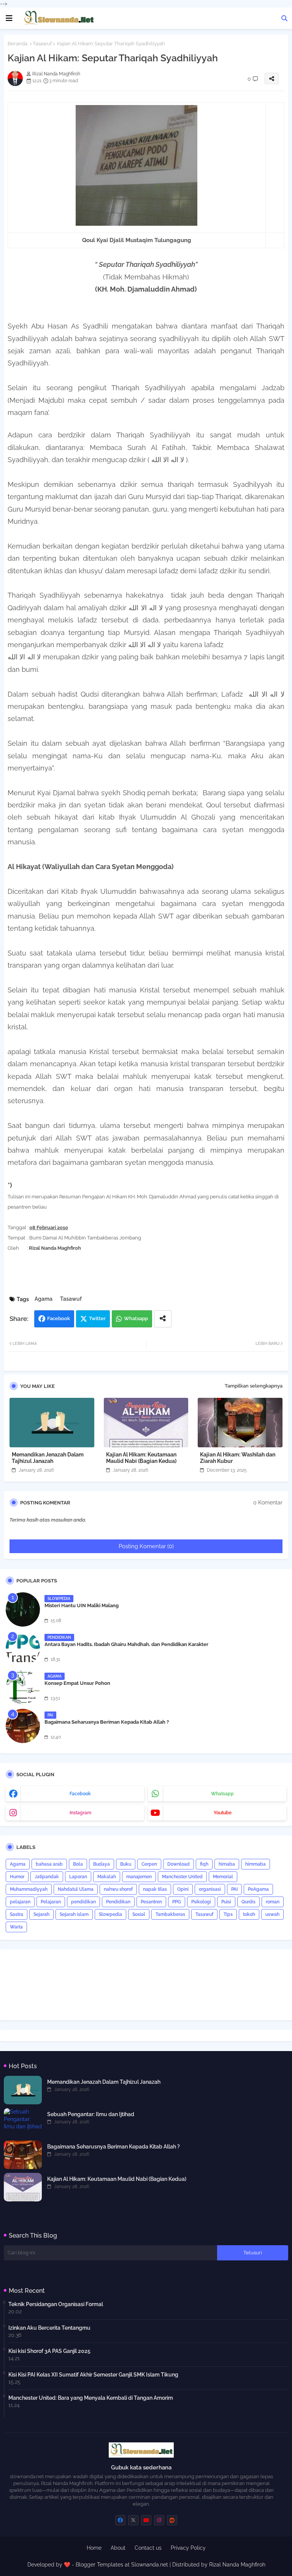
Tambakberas (170, 1914)
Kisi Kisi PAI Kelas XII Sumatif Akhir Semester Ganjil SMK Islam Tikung (93, 2375)
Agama (44, 1299)
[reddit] (172, 2520)
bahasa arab (49, 1864)
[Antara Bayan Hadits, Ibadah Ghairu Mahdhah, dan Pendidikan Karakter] (23, 1648)
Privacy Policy (188, 2548)
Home (94, 2548)
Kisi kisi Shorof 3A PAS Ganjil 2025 (49, 2351)
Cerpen (149, 1864)
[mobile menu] (9, 18)
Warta (16, 1927)
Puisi (226, 1902)
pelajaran (20, 1902)
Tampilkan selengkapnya (254, 1386)
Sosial (139, 1914)
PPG (177, 1902)
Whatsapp (136, 1318)
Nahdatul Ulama (76, 1889)
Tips (228, 1914)
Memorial (223, 1877)
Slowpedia (110, 1914)
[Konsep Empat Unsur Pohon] (23, 1687)
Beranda (17, 44)
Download (179, 1864)
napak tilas (155, 1889)
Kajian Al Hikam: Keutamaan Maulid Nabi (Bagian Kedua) (141, 1458)
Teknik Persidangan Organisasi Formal (56, 2304)
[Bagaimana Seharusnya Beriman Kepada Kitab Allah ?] (23, 1726)
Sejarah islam (74, 1914)
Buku (126, 1864)
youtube (223, 1813)
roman (273, 1902)
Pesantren (151, 1902)
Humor (17, 1877)
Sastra (17, 1914)
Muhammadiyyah (29, 1889)
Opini (183, 1889)
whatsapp (222, 1794)
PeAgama (258, 1889)
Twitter (97, 1318)
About (118, 2548)
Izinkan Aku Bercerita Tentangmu (49, 2328)
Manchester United (182, 1877)
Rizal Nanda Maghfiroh (237, 2565)
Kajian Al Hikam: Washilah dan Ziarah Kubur (238, 1458)
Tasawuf (42, 44)
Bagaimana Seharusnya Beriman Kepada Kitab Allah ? (107, 1722)
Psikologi (201, 1902)
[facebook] (120, 2520)
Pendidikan (118, 1902)
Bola (78, 1864)
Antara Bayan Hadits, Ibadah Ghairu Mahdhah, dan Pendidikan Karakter (126, 1644)
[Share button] (163, 1319)
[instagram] (159, 2520)
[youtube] (146, 2520)
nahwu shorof (118, 1889)
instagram (80, 1813)
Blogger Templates (99, 2565)
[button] (284, 18)
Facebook (59, 1318)
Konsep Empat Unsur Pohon (77, 1683)
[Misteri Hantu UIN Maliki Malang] (23, 1609)
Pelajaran (51, 1902)
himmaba (255, 1864)
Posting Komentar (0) (146, 1546)
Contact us (148, 2548)
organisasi (210, 1889)
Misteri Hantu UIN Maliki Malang (82, 1605)
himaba (227, 1864)
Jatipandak (47, 1877)
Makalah (107, 1877)
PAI (234, 1889)
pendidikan (83, 1902)
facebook (80, 1794)
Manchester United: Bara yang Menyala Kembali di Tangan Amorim (91, 2398)
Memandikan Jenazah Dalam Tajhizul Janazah (48, 1458)
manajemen (139, 1877)
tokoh (249, 1914)
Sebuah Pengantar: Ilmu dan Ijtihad (91, 2114)
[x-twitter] (133, 2520)
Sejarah (41, 1914)
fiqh (204, 1864)
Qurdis (248, 1902)
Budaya (102, 1864)
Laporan (78, 1877)
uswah (272, 1914)
